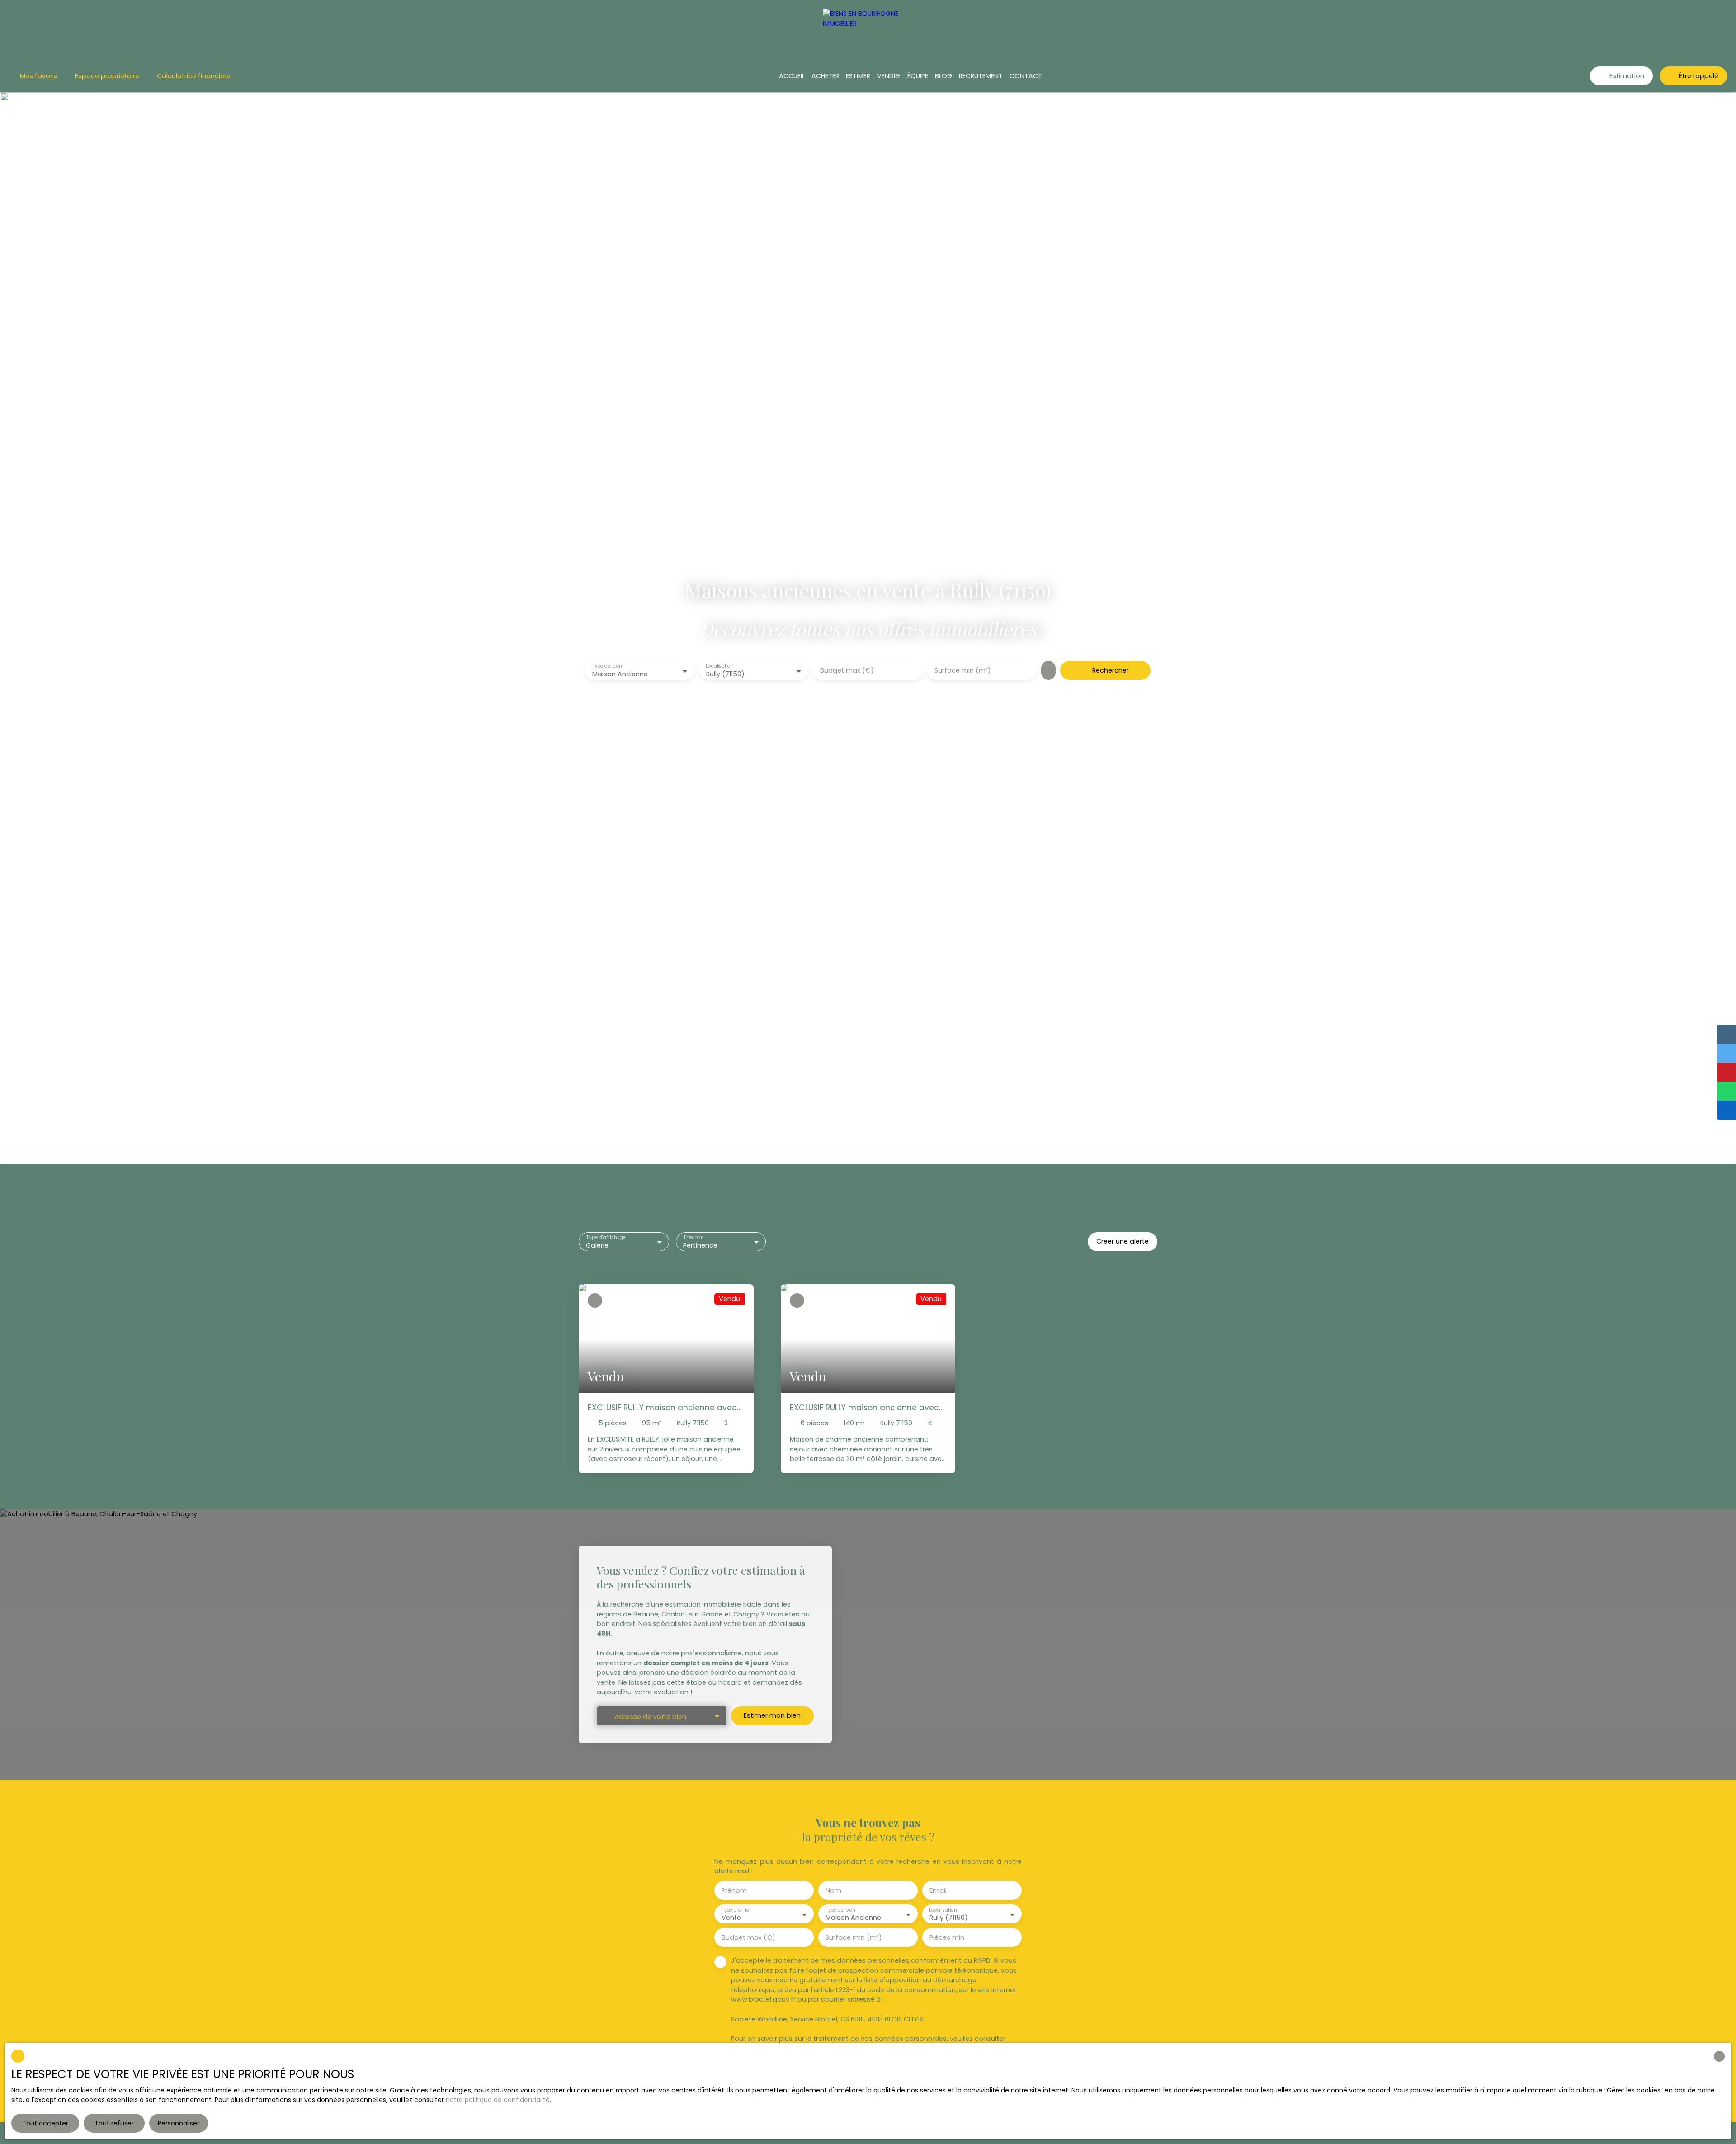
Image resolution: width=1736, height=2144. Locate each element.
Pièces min (947, 1937)
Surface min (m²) (963, 670)
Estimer (858, 76)
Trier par (693, 1237)
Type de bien (607, 667)
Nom (833, 1890)
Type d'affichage (606, 1237)
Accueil (792, 76)
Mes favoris (39, 76)
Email (938, 1890)
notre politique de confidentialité (498, 2100)
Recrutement (981, 76)
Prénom (734, 1890)
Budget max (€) (847, 670)
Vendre (889, 76)
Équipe (918, 76)
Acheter (825, 76)
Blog (943, 76)
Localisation (720, 667)
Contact (1026, 76)
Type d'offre (735, 1910)
